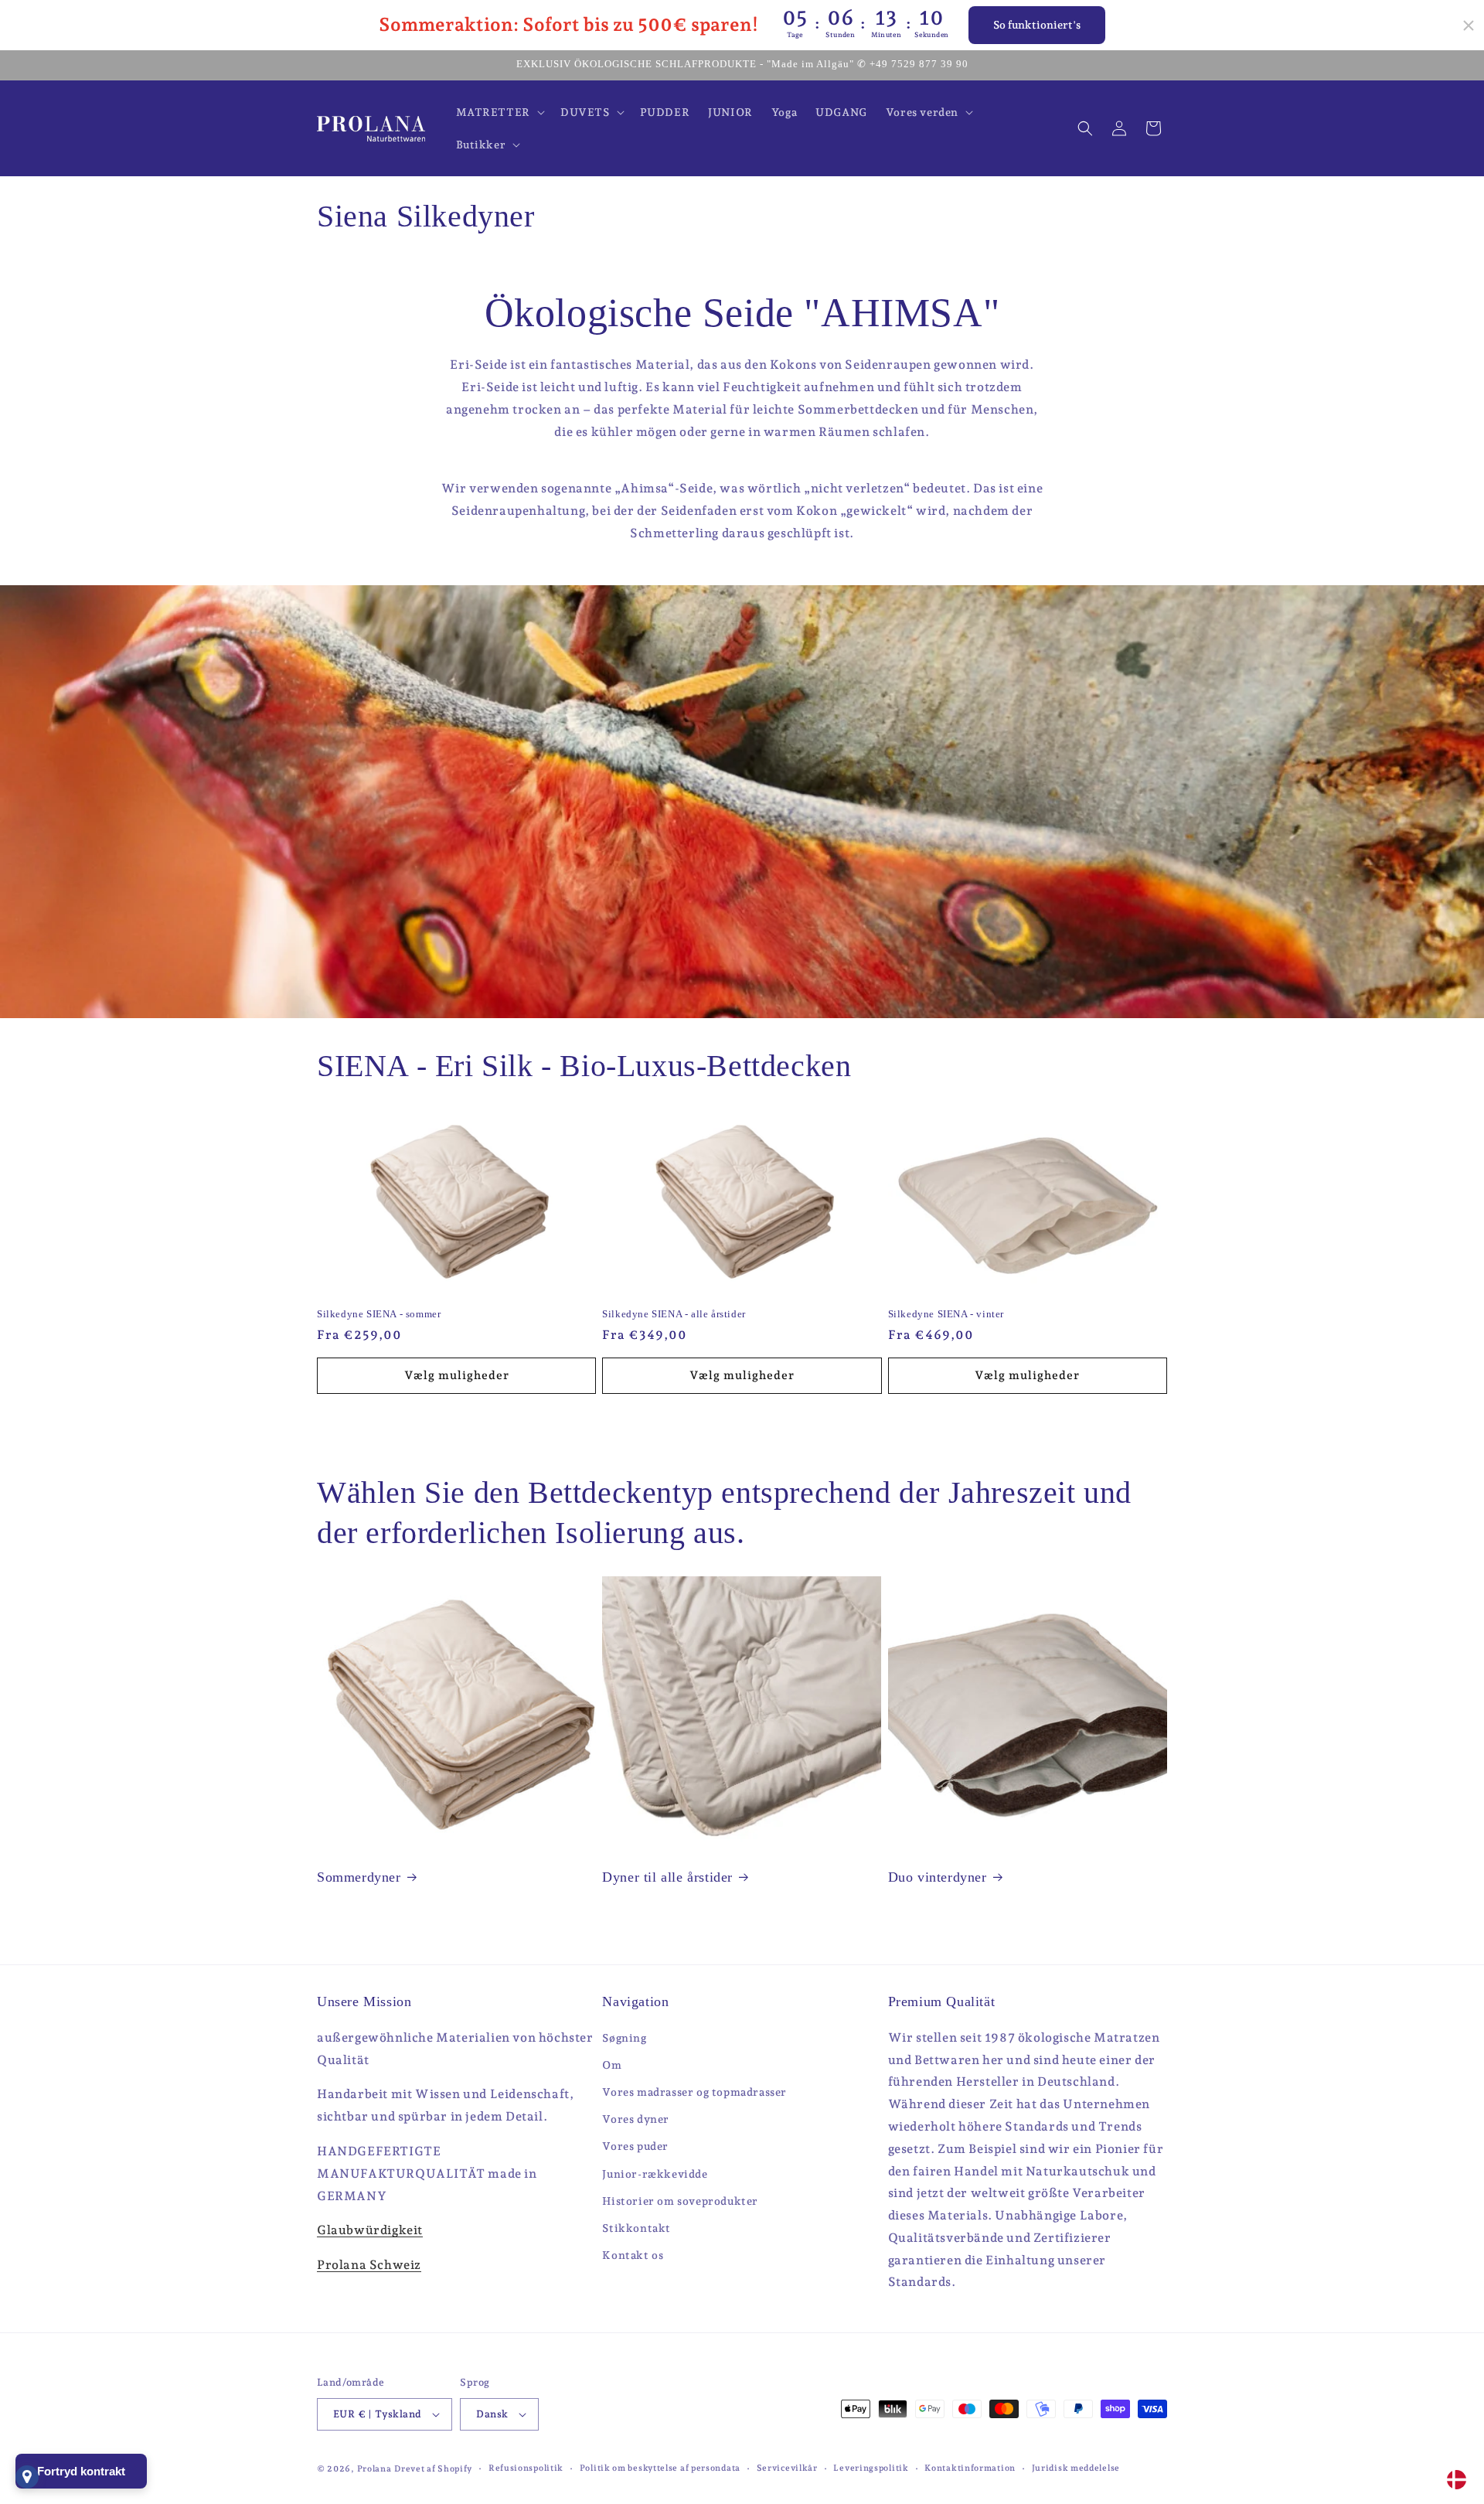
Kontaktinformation (970, 2468)
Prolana (374, 2469)
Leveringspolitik (871, 2468)
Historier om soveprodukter (680, 2201)
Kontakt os (633, 2255)
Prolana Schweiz (369, 2265)
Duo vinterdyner (938, 1877)
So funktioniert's (1037, 25)
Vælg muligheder (457, 1375)
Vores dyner (636, 2119)
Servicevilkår (787, 2468)
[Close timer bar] (1469, 26)
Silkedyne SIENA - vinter (946, 1314)
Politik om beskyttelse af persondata (660, 2468)
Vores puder (635, 2146)
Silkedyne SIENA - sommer (379, 1314)
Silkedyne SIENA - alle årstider (674, 1314)
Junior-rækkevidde (655, 2174)
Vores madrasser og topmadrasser (694, 2092)
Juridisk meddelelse (1076, 2468)
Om (612, 2065)
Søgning (624, 2038)
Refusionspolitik (526, 2468)
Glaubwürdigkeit (370, 2230)
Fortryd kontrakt (81, 2471)
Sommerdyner (359, 1877)
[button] (499, 112)
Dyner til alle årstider (667, 1877)
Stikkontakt (636, 2228)
